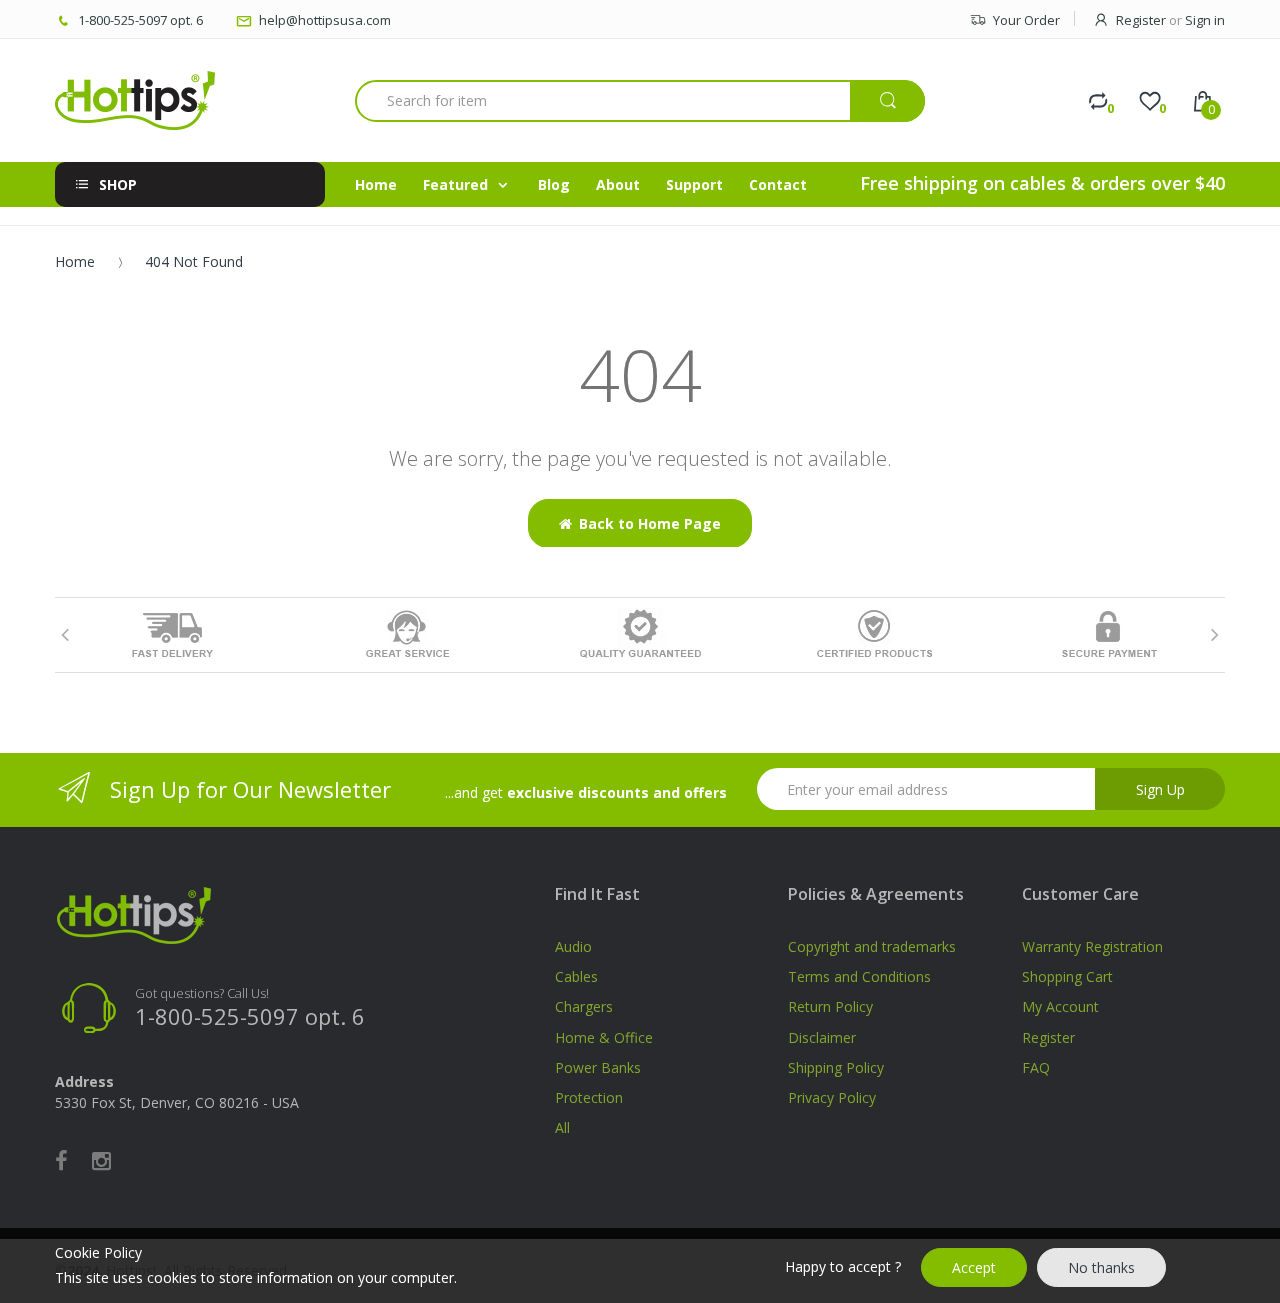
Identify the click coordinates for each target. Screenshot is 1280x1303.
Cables (576, 976)
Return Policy (830, 1006)
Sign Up (1160, 789)
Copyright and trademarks (872, 946)
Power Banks (598, 1067)
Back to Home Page (650, 523)
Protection (589, 1097)
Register (1141, 20)
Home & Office (604, 1037)
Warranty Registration (1092, 946)
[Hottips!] (135, 100)
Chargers (584, 1006)
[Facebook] (61, 1160)
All (562, 1127)
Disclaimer (822, 1037)
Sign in (1205, 20)
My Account (1060, 1006)
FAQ (1036, 1067)
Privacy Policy (832, 1097)
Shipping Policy (836, 1067)
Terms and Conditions (859, 976)
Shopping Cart (1067, 976)
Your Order (1026, 20)
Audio (573, 946)
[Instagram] (101, 1160)
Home (75, 261)
